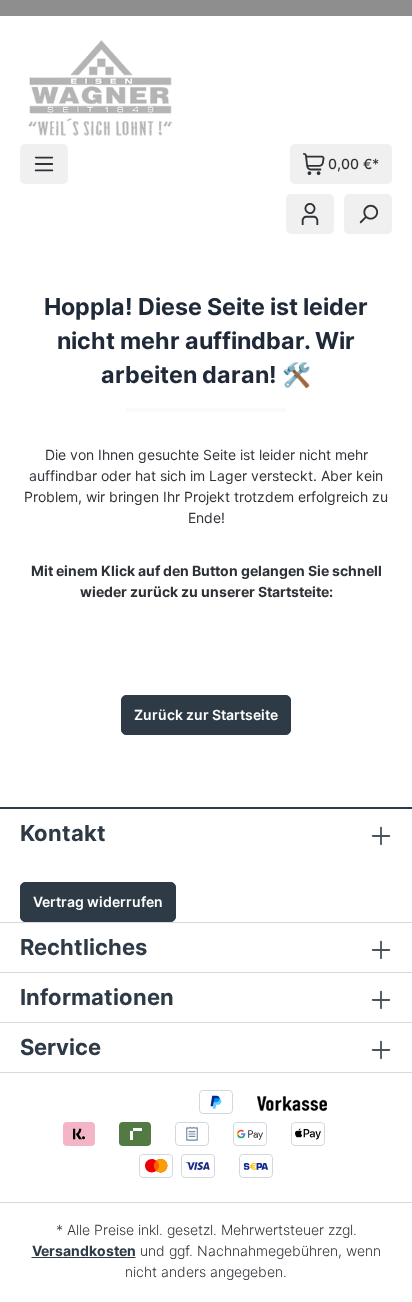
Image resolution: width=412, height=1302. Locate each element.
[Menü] (44, 164)
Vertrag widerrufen (98, 901)
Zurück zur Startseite (206, 714)
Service (60, 1047)
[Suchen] (368, 214)
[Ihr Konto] (310, 214)
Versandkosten (84, 1250)
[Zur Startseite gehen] (128, 88)
